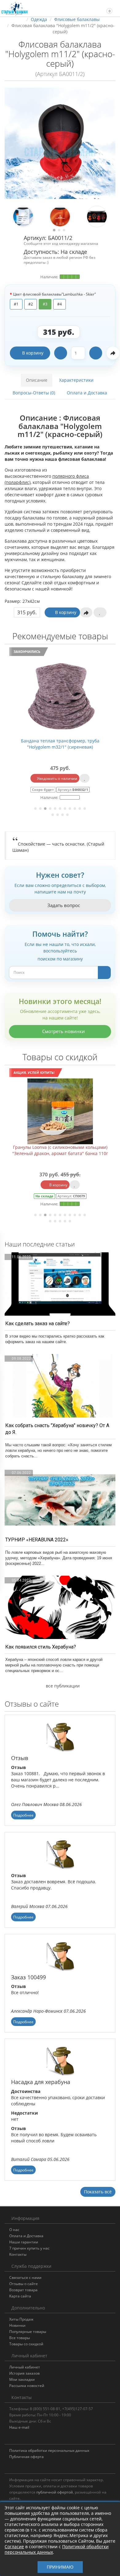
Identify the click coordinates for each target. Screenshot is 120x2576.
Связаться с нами (25, 2278)
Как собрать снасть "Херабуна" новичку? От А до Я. (57, 1429)
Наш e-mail (19, 2427)
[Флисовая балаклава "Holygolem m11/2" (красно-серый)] (60, 143)
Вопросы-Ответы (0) (34, 393)
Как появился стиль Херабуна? (41, 1647)
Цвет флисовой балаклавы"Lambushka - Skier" (54, 294)
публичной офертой (55, 2492)
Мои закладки (22, 2379)
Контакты (18, 2254)
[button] (107, 8)
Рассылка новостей (27, 2386)
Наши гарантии (24, 2242)
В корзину (33, 353)
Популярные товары (28, 2332)
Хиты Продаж (21, 2319)
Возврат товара (23, 2290)
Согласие (14, 2547)
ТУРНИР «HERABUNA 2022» (37, 1540)
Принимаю (60, 2567)
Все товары (20, 2338)
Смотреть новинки (63, 1031)
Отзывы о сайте (24, 2284)
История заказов (24, 2373)
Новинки (17, 2325)
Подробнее (23, 1815)
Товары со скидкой (26, 2344)
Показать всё (98, 2192)
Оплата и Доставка (87, 393)
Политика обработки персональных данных (49, 2450)
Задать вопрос (63, 905)
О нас (14, 2230)
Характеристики (76, 380)
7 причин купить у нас (29, 2248)
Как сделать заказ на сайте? (38, 1324)
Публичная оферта (26, 2457)
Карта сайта (20, 2296)
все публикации (62, 1686)
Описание (37, 380)
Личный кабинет (25, 2367)
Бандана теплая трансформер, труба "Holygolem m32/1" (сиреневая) (60, 744)
